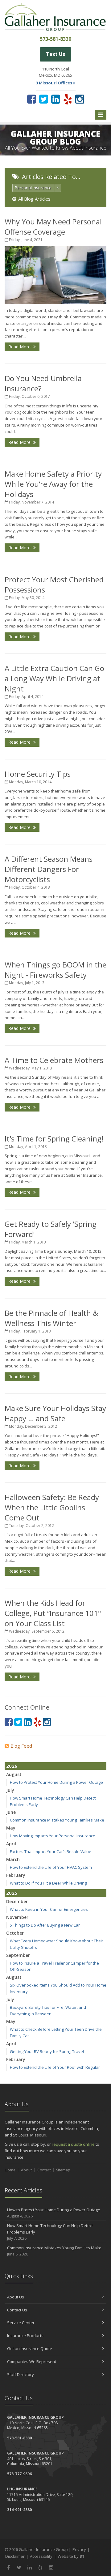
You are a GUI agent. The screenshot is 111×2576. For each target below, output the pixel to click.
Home (10, 2170)
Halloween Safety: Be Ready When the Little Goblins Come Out (52, 1507)
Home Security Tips (38, 774)
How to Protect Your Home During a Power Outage (56, 1782)
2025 (12, 1893)
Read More (20, 347)
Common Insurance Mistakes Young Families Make (57, 1820)
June (11, 1812)
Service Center (21, 2323)
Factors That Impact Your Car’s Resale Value (51, 1851)
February (16, 1875)
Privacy (79, 2549)
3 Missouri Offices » (56, 83)
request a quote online (73, 2144)
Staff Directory (21, 2374)
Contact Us (17, 2310)
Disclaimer (15, 2556)
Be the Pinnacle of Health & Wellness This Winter (51, 1318)
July (10, 1790)
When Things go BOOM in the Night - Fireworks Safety (55, 970)
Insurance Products (25, 2336)
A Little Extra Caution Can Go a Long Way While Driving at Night (54, 678)
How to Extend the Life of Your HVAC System (51, 1867)
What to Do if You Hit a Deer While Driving (48, 1883)
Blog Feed (21, 1746)
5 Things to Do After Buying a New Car (45, 1925)
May (11, 1828)
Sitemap (63, 2170)
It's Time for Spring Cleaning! (54, 1139)
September (18, 1955)
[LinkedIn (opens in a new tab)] (56, 99)
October (15, 1933)
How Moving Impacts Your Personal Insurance (53, 1836)
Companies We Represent (32, 2361)
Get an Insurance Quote (30, 2349)
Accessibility (41, 2556)
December (17, 1901)
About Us (16, 2297)
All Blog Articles (34, 199)
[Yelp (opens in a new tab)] (68, 99)
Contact (44, 2170)
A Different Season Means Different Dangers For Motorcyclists (49, 869)
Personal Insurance (33, 188)
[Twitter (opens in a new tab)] (44, 99)
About (26, 2170)
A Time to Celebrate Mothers (54, 1060)
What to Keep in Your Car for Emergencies (49, 1909)
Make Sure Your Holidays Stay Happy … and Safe (55, 1413)
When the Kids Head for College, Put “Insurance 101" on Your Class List (53, 1613)
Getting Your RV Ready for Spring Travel (47, 2051)
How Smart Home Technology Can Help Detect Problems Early (50, 2232)
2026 (12, 1766)
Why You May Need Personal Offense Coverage (53, 227)
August (14, 1774)
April (11, 1844)
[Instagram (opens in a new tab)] (80, 99)
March (13, 1859)
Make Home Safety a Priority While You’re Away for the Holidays (53, 484)
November (17, 1917)
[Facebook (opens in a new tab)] (32, 99)
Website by (71, 2556)
